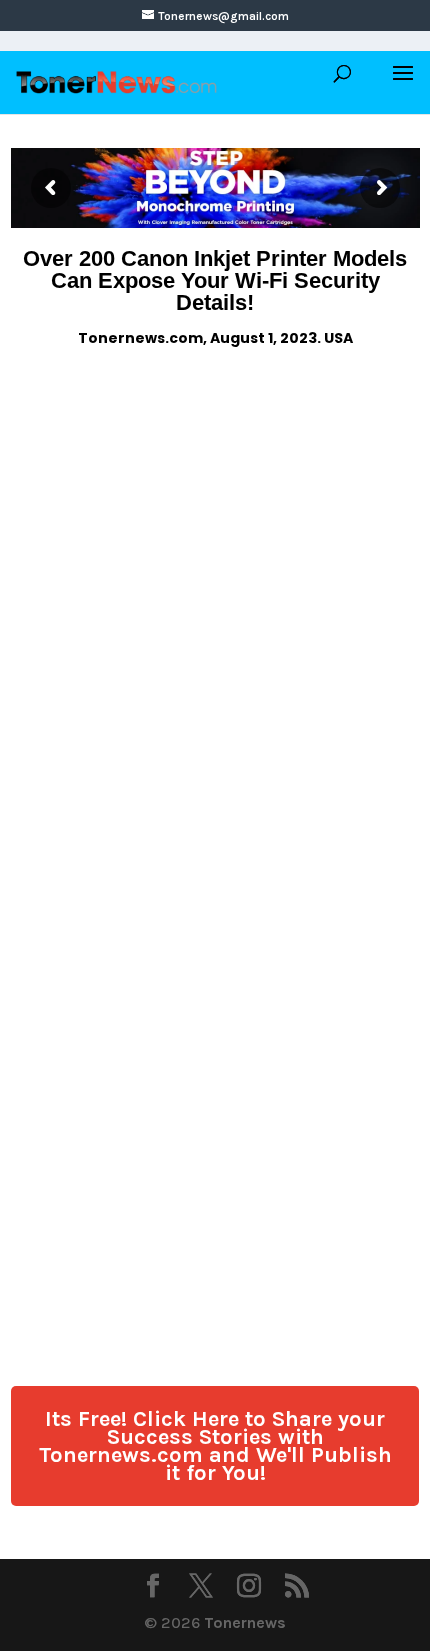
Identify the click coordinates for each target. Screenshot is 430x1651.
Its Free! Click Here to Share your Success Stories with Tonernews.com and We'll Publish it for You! (215, 1446)
